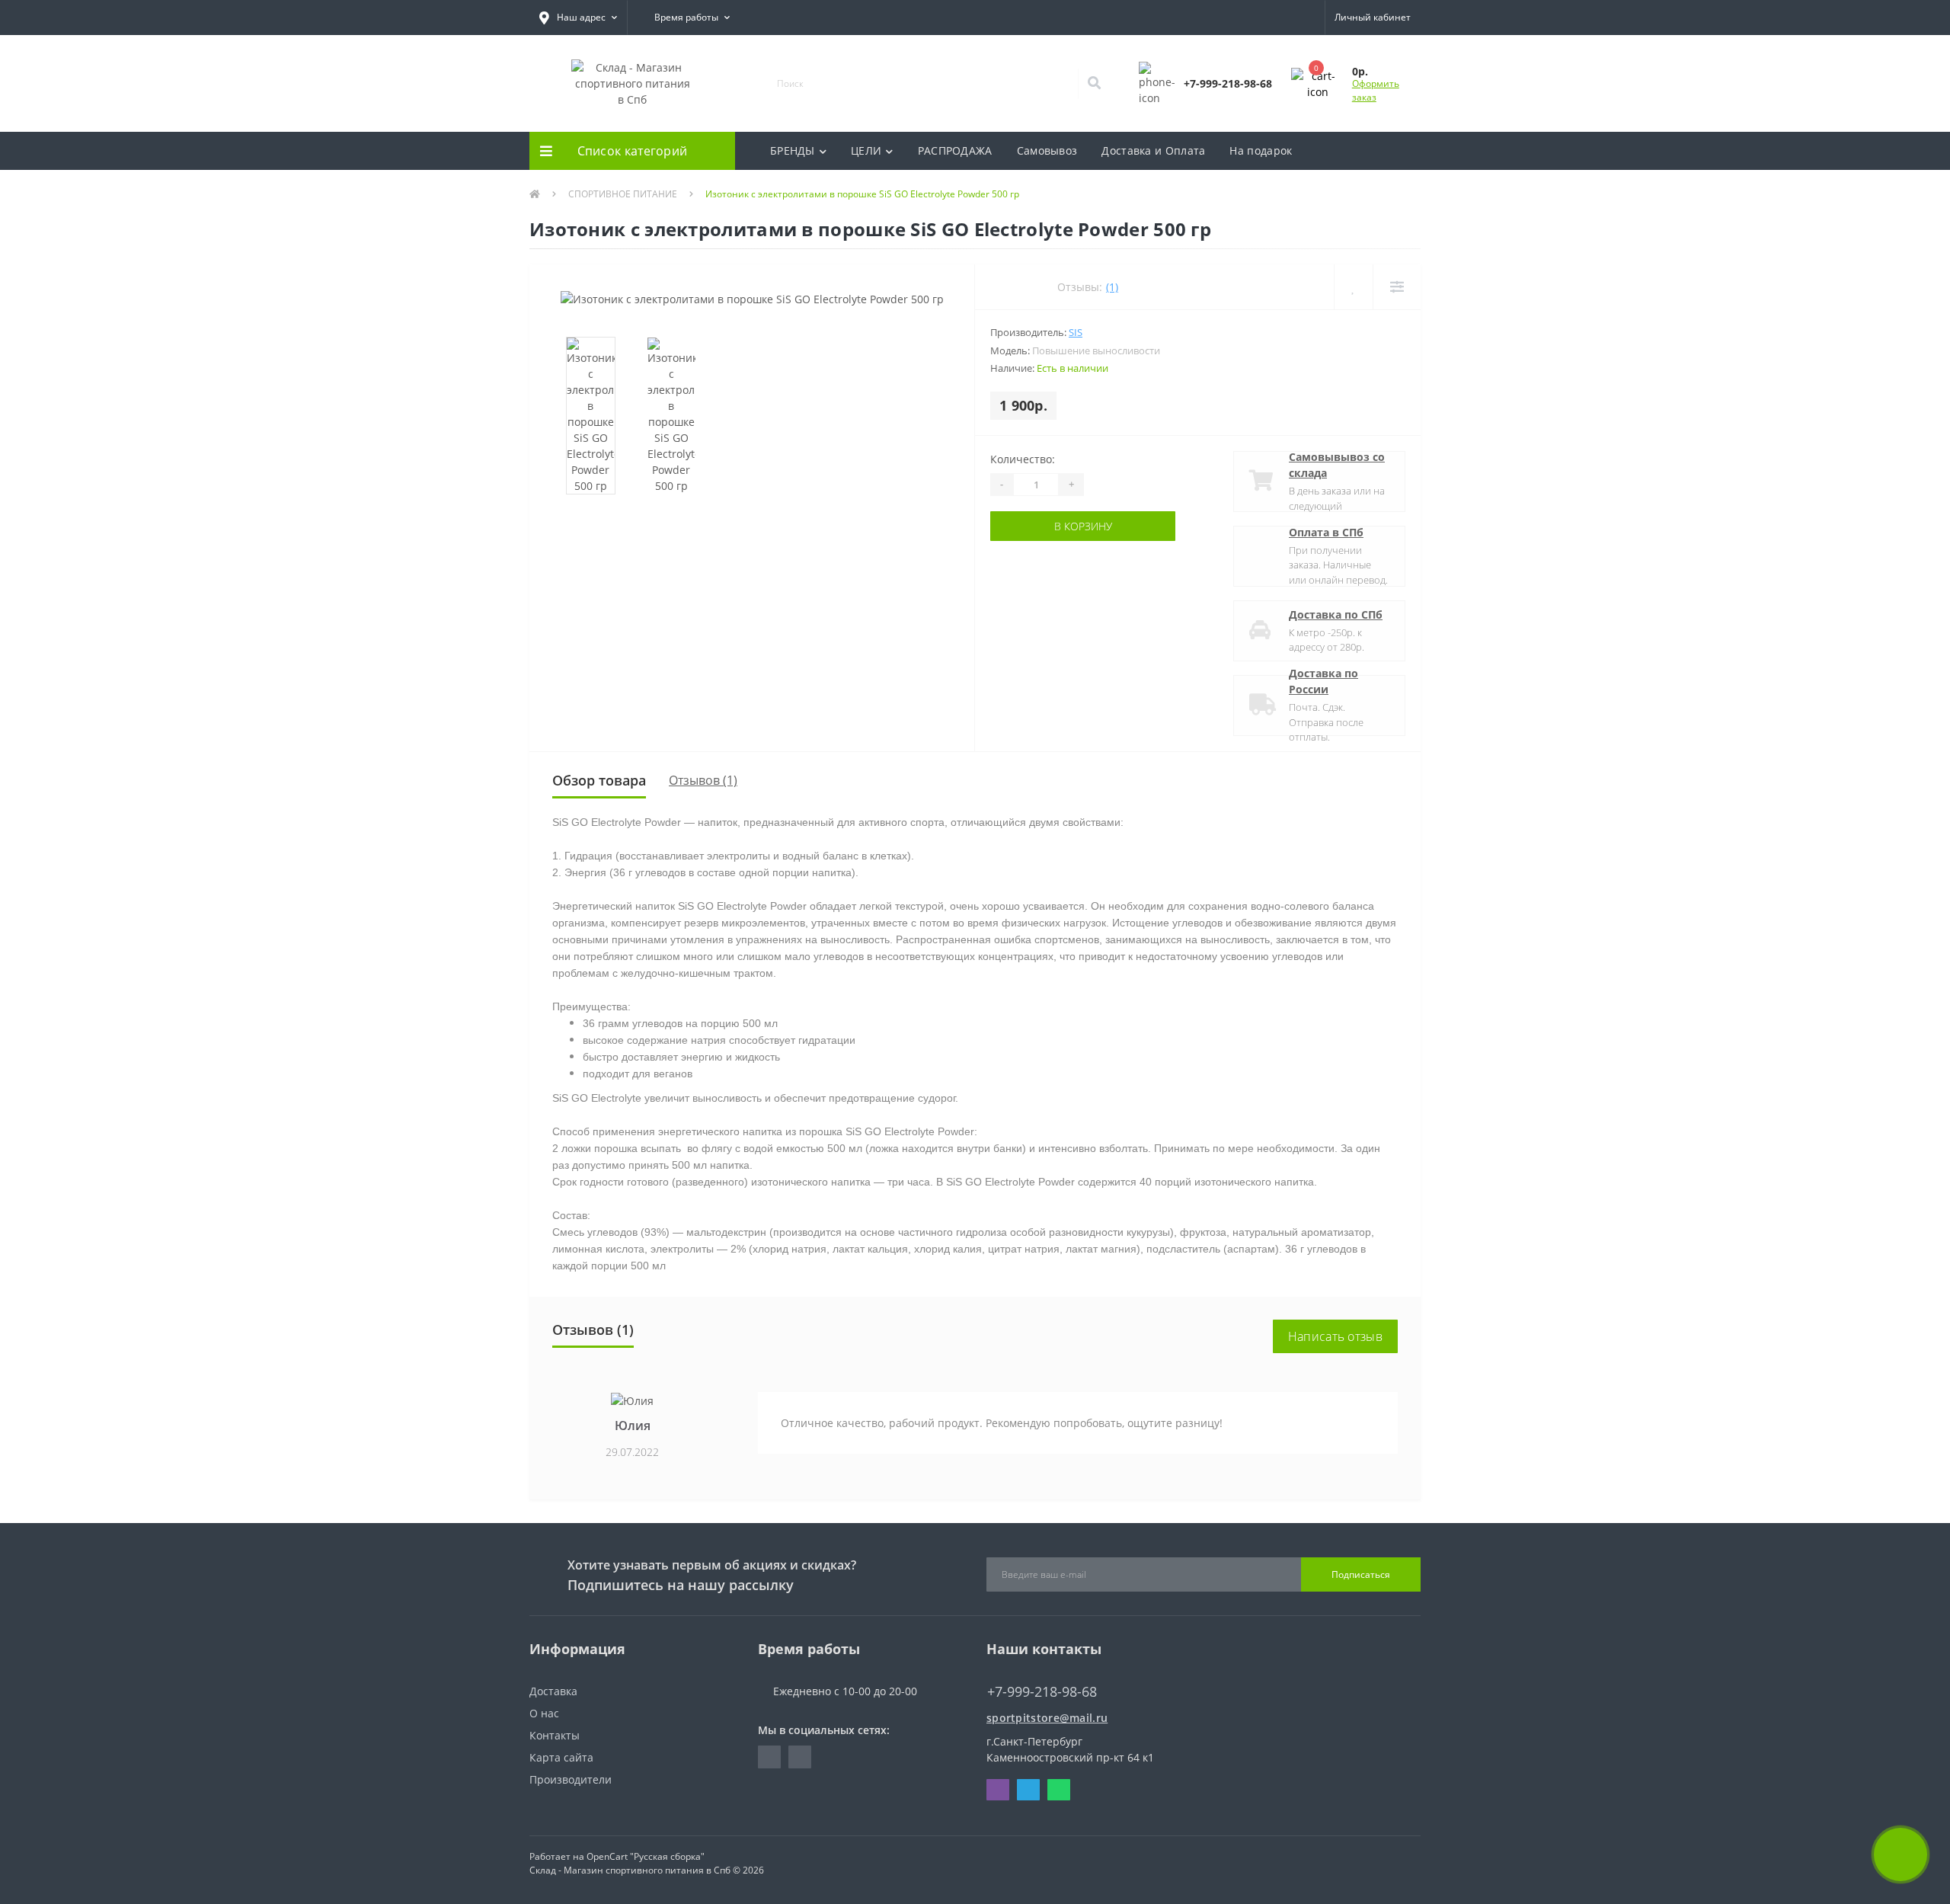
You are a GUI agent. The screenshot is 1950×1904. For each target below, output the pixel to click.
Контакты (555, 1735)
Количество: (1023, 459)
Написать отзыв (1335, 1336)
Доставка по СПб (1336, 614)
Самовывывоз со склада (1337, 465)
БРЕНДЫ (793, 150)
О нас (544, 1713)
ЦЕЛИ (866, 150)
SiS (1076, 332)
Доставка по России (1323, 681)
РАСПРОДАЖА (955, 150)
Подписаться (1361, 1574)
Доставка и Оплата (1153, 150)
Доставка (553, 1691)
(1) (1112, 287)
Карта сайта (561, 1757)
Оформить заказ (1376, 90)
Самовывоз (1047, 150)
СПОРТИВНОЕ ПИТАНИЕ (623, 194)
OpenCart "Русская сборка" (646, 1856)
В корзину (1083, 526)
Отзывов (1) (703, 780)
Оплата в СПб (1326, 532)
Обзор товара (599, 780)
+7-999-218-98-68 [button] (1042, 1692)
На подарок (1261, 150)
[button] (578, 18)
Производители (571, 1779)
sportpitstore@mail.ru (1047, 1718)
